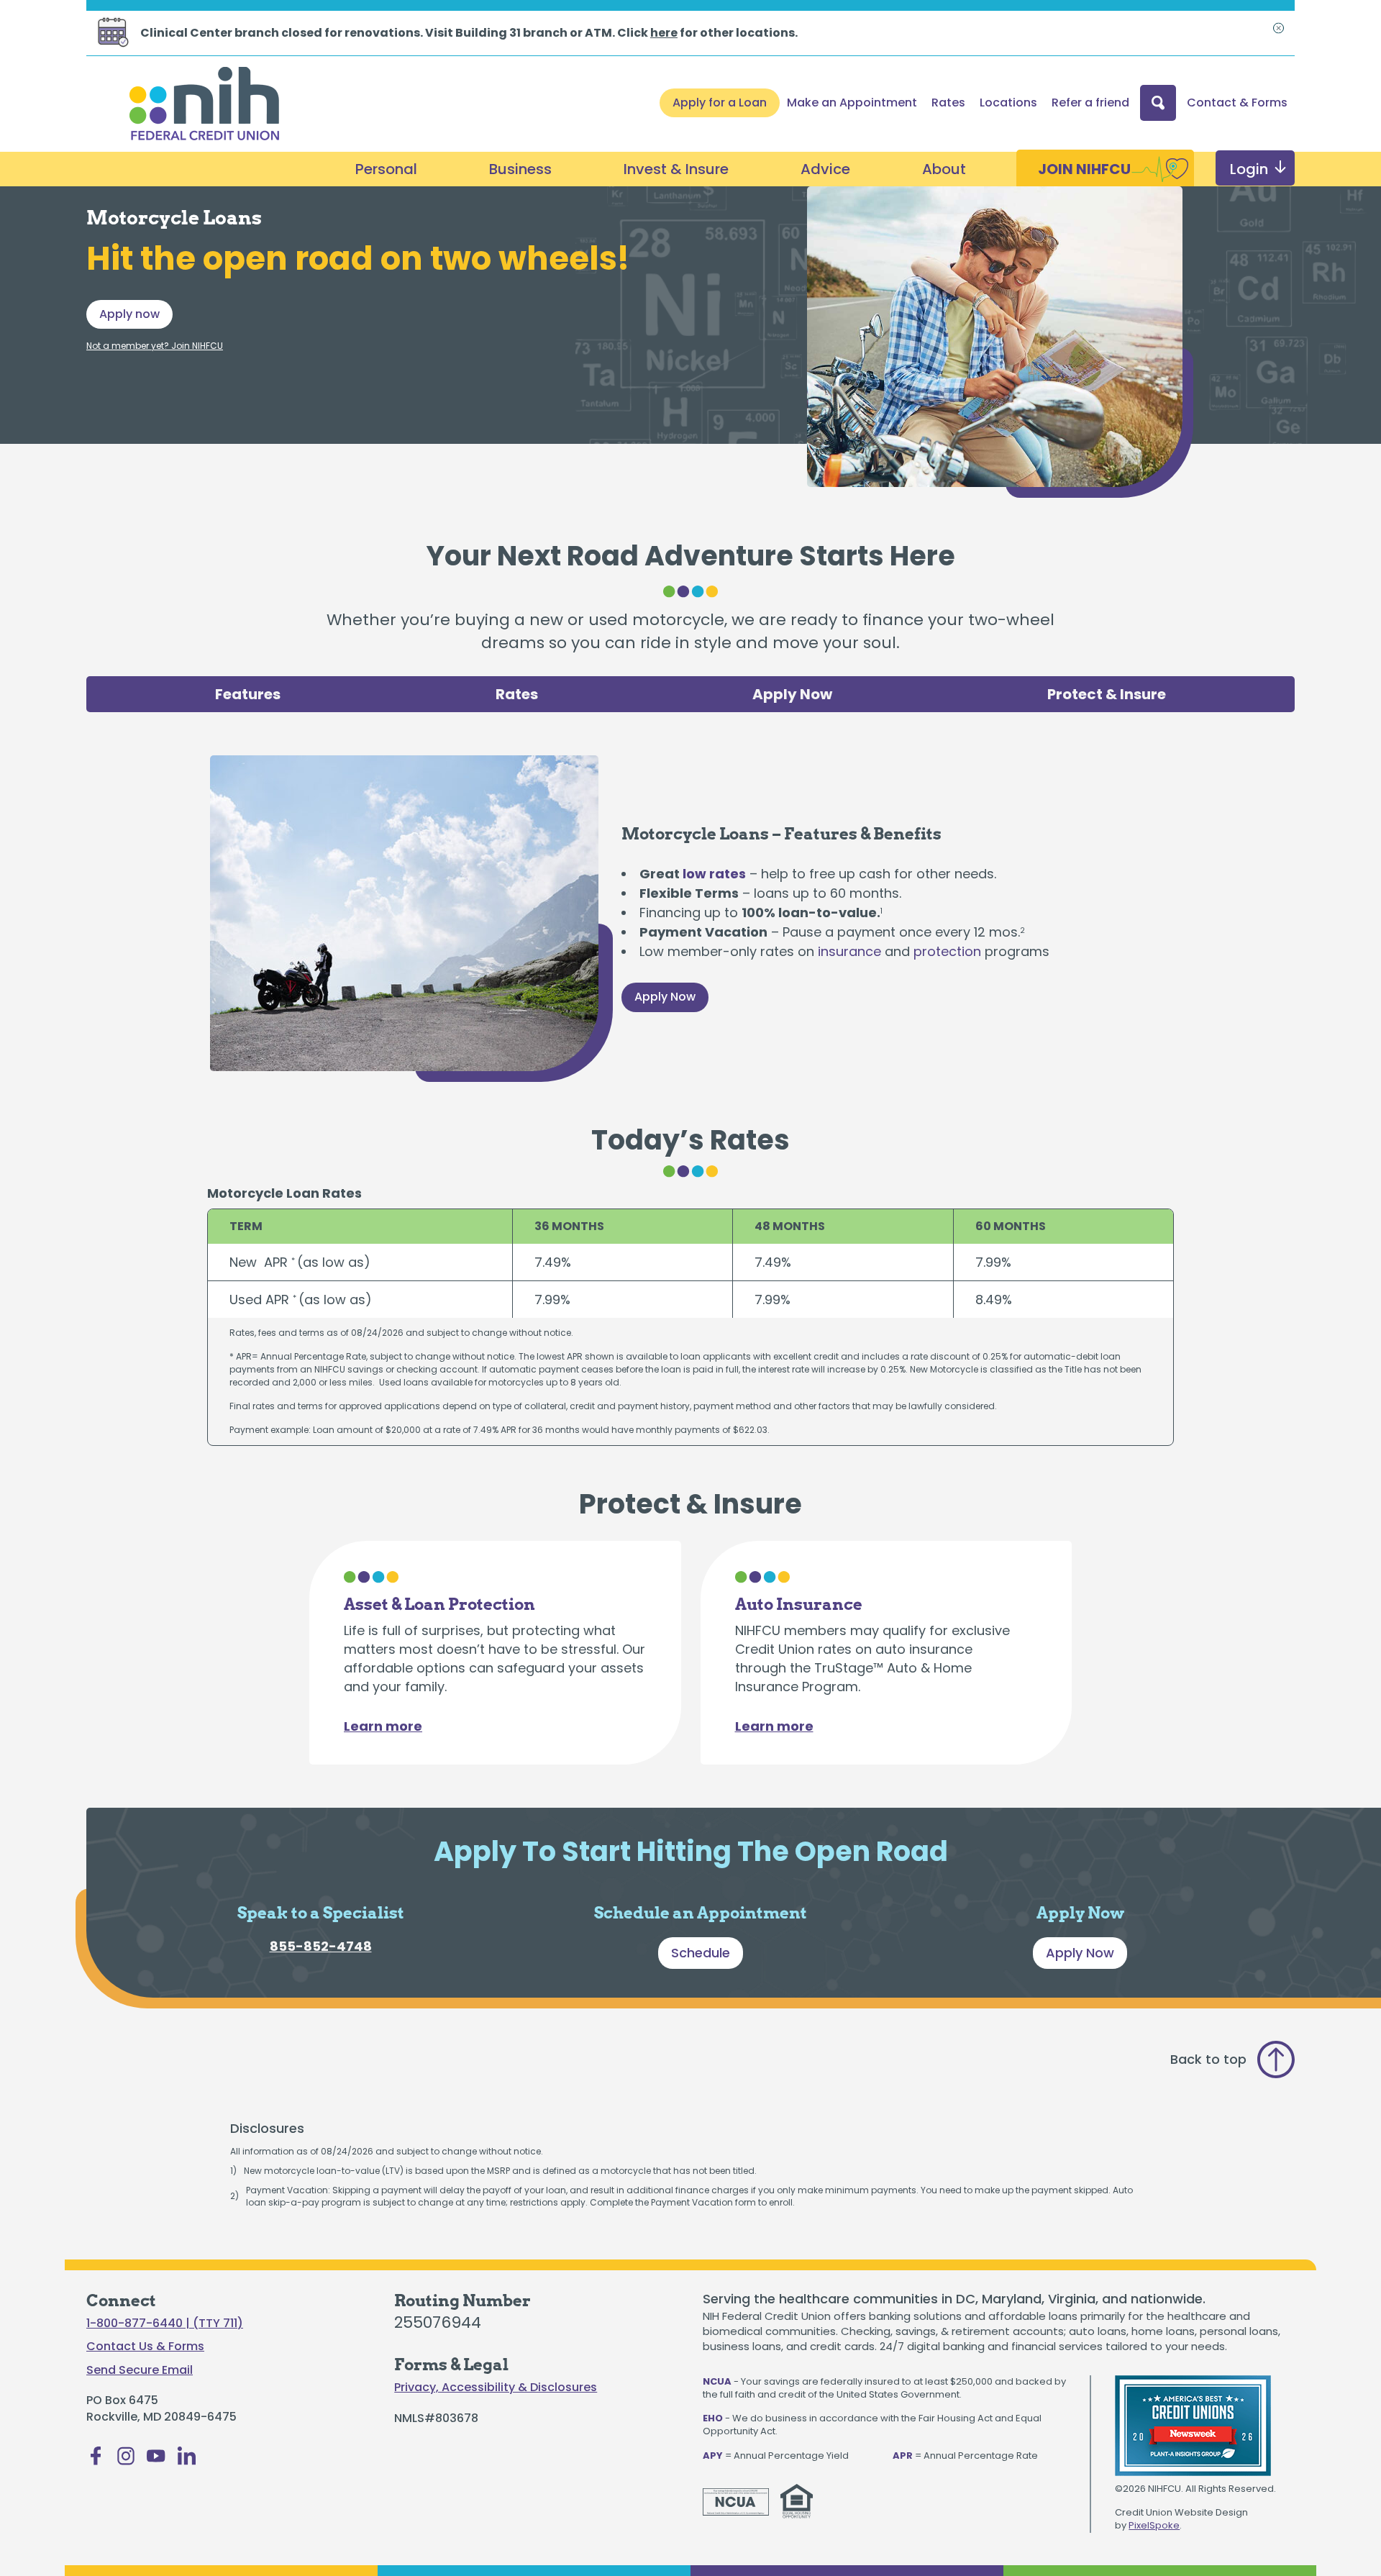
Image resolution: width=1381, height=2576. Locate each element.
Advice (825, 169)
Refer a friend (1090, 103)
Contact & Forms (1237, 103)
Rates (948, 103)
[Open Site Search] (1158, 103)
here (664, 33)
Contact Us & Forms (145, 2347)
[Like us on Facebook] (96, 2460)
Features (248, 694)
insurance (849, 951)
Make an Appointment (852, 103)
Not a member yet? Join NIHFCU (155, 346)
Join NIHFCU (1084, 169)
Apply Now (792, 694)
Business (520, 169)
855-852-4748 (321, 1946)
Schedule (701, 1953)
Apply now (129, 314)
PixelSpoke (1154, 2525)
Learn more (383, 1726)
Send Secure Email (140, 2370)
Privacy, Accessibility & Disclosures (496, 2388)
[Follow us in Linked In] (186, 2460)
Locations (1008, 103)
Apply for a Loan (720, 103)
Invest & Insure (676, 169)
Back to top (1208, 2059)
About (944, 169)
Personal (386, 169)
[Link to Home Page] (204, 106)
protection (947, 951)
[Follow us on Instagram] (126, 2460)
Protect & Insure (1107, 694)
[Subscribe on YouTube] (156, 2460)
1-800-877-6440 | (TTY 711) (165, 2324)
